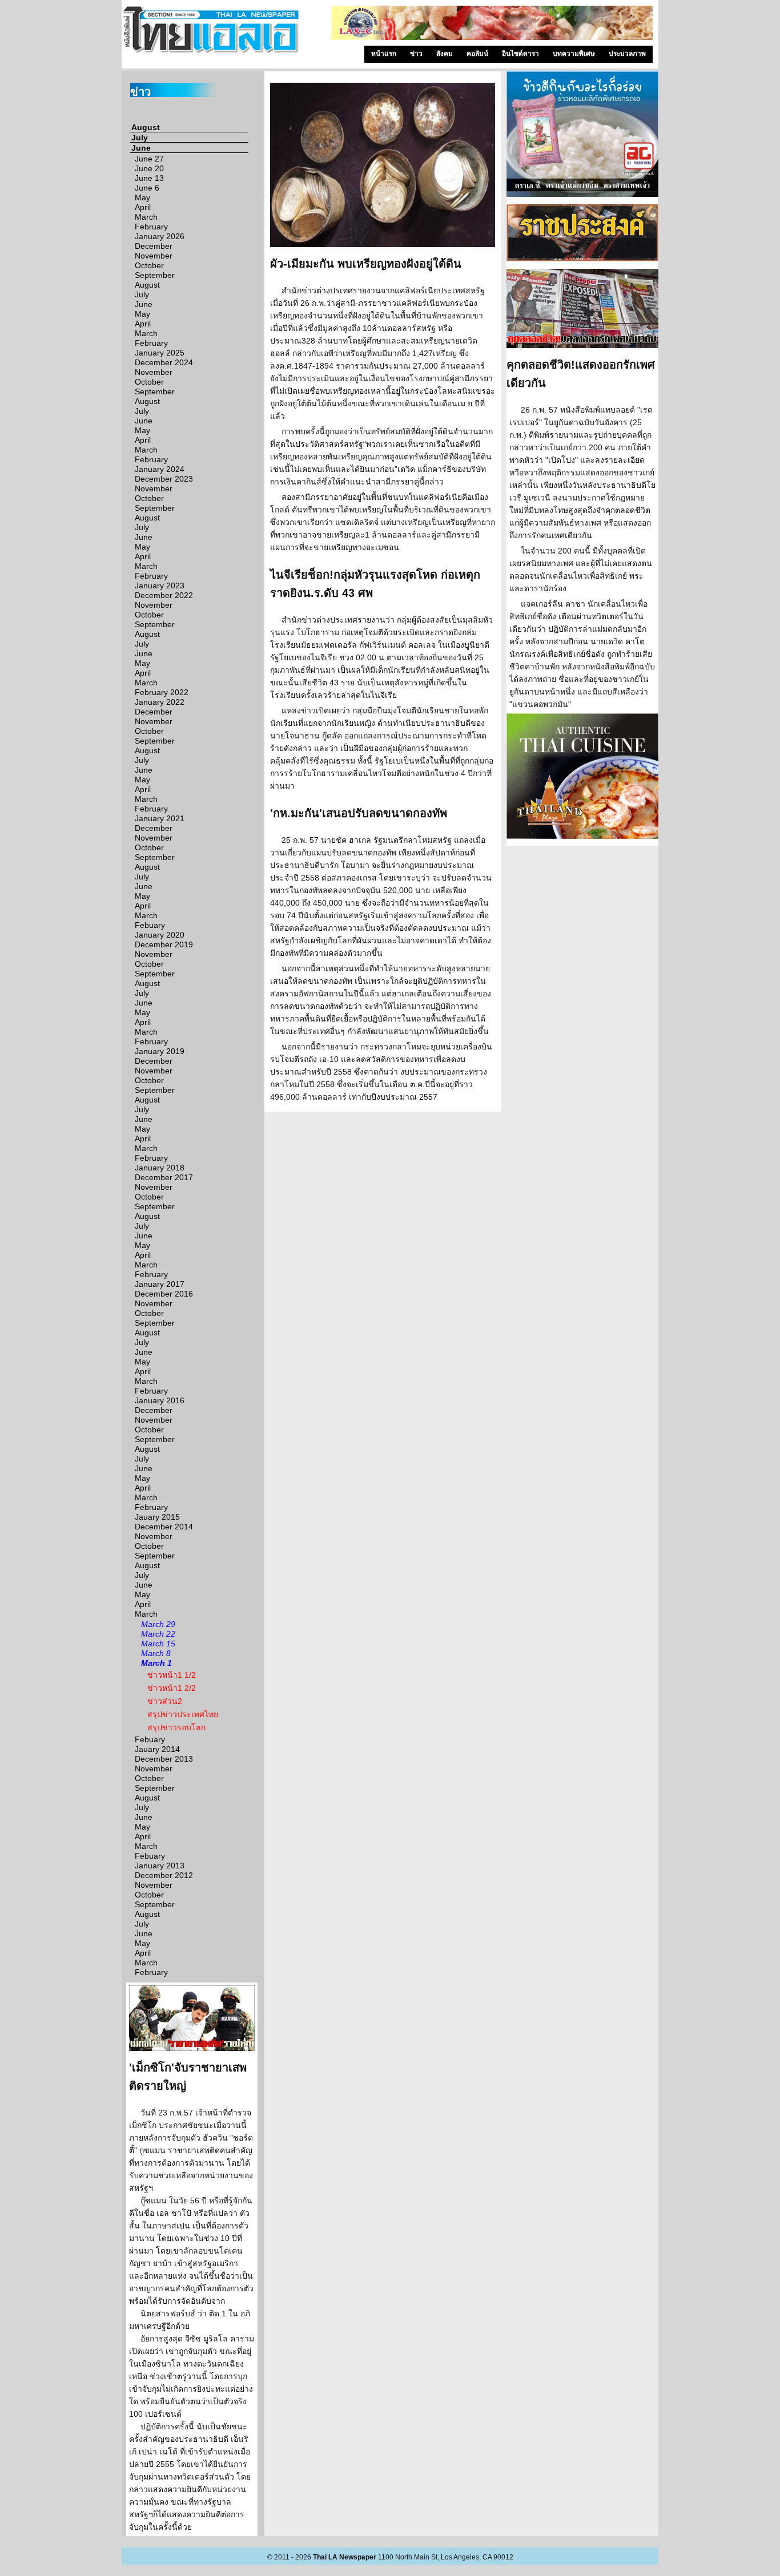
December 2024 (164, 362)
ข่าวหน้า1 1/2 (172, 1675)
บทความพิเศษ (574, 54)
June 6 (147, 188)
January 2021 (160, 818)
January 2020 (160, 935)
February (151, 227)
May (142, 197)
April (143, 207)
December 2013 (164, 1759)
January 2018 (160, 1168)
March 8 (156, 1653)
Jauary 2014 (157, 1749)
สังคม (445, 54)
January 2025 (160, 353)
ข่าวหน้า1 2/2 (172, 1688)
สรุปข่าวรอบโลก (176, 1727)
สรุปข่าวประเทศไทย (183, 1714)
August (146, 127)
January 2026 (160, 236)
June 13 (149, 178)
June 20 (149, 168)
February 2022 (162, 692)
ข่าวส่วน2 (165, 1701)
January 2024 (160, 469)
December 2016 (164, 1294)
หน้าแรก (384, 54)
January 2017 (160, 1284)
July (140, 138)
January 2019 (160, 1051)
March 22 (158, 1634)
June (141, 148)
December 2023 (164, 479)
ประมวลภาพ (627, 54)
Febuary (150, 925)
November (154, 256)
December (154, 246)
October (149, 265)
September (155, 275)
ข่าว (416, 54)
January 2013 (160, 1866)
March (146, 217)
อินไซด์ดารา (520, 54)
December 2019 (164, 944)
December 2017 (164, 1177)
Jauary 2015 (157, 1517)
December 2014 (164, 1527)
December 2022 (164, 595)
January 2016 (160, 1400)
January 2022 (160, 702)
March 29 (158, 1624)
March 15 (158, 1644)
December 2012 (164, 1875)
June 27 (149, 159)
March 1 (156, 1663)
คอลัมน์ (477, 54)
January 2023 (160, 586)
